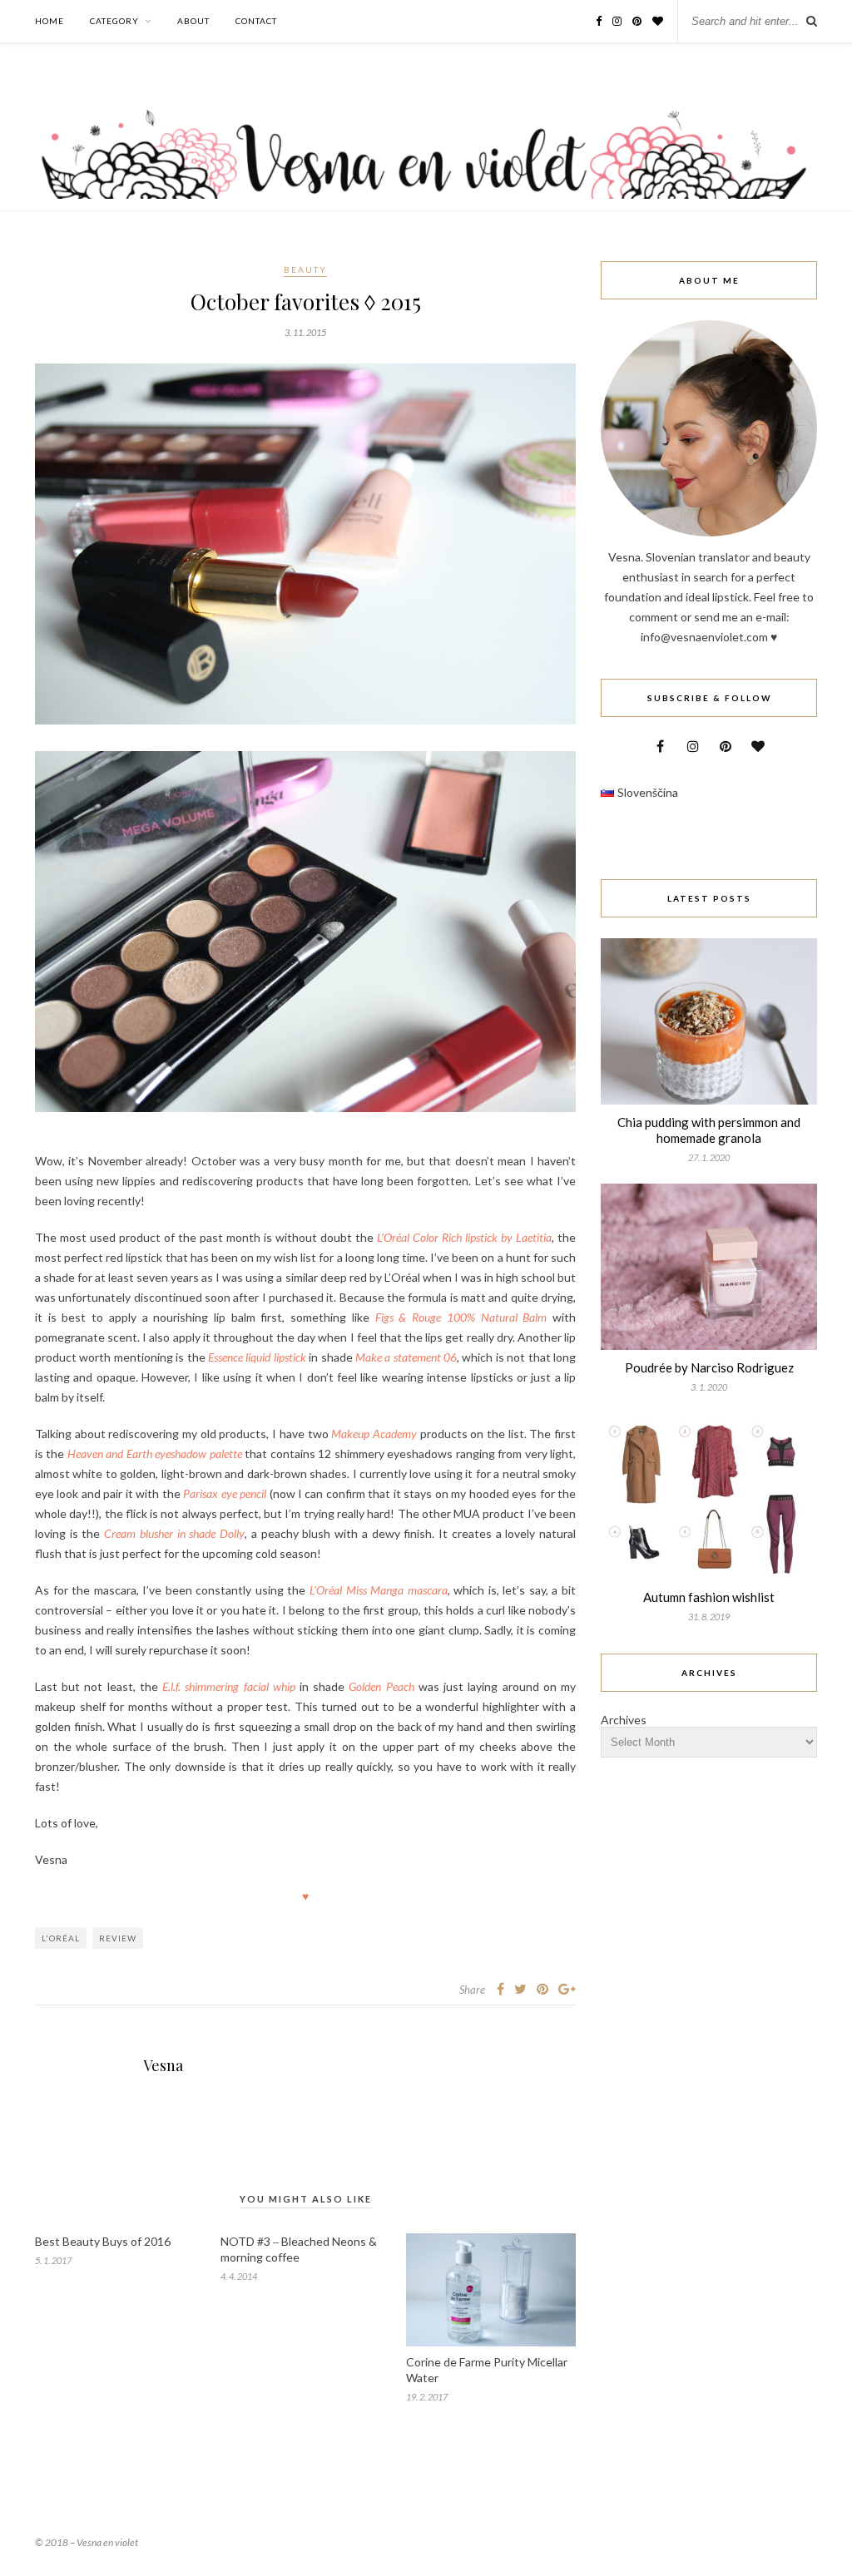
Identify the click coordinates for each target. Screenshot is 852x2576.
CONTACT (256, 21)
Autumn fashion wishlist (709, 1597)
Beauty (305, 269)
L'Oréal (61, 1938)
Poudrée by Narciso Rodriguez (709, 1367)
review (118, 1938)
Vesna (163, 2065)
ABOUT (193, 21)
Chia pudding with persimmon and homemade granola (709, 1130)
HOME (50, 21)
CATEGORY (114, 21)
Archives (624, 1720)
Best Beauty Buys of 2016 (103, 2241)
